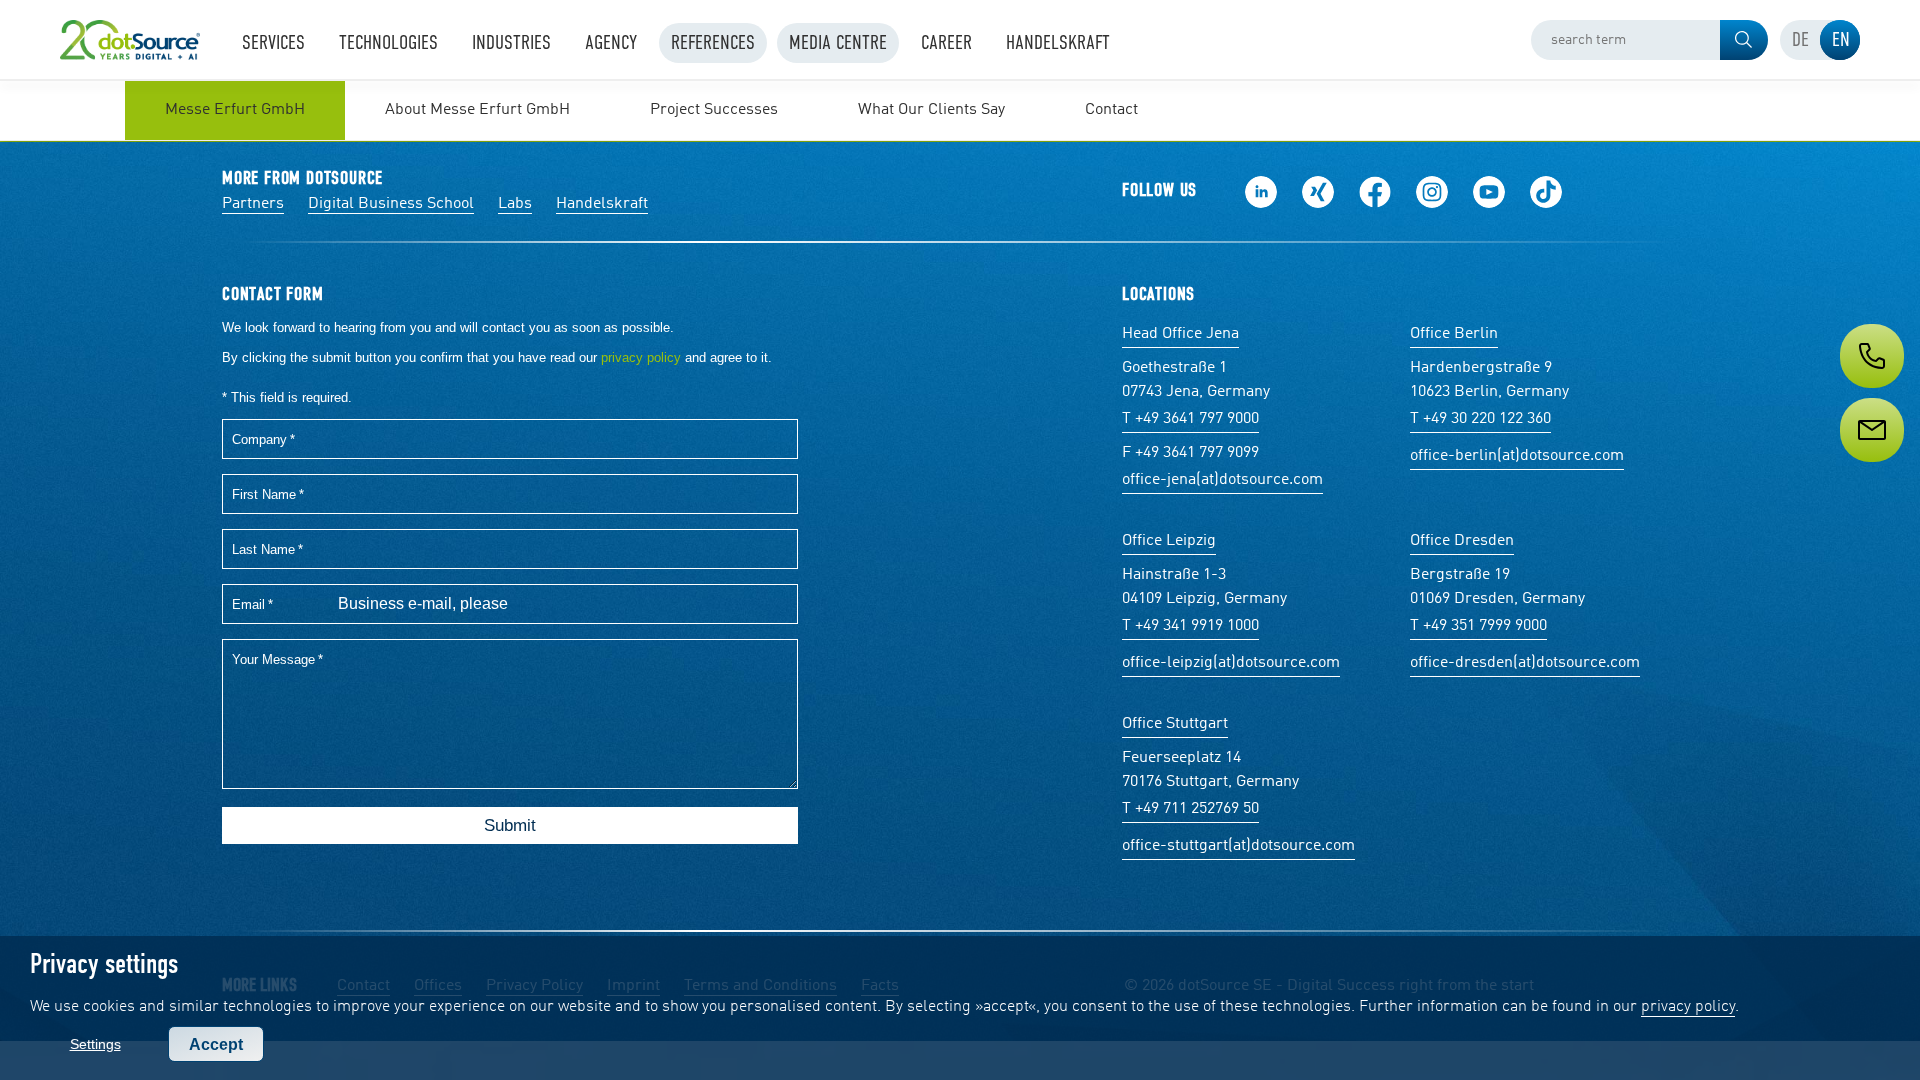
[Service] (1870, 467)
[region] (960, 110)
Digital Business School (391, 204)
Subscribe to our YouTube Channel (1489, 192)
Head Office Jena (1180, 334)
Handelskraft (602, 204)
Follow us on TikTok (1546, 192)
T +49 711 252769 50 (1190, 809)
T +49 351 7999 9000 (1478, 626)
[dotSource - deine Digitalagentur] (130, 40)
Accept (216, 1044)
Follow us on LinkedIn (1261, 192)
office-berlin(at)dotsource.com (1517, 456)
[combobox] (1649, 40)
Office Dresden (1462, 541)
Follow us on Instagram (1432, 192)
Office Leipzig (1169, 541)
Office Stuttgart (1175, 724)
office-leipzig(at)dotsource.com (1231, 663)
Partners (253, 204)
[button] (1744, 40)
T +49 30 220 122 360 (1480, 419)
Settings (95, 1044)
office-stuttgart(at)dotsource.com (1238, 846)
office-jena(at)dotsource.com (1222, 480)
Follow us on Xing (1318, 192)
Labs (515, 204)
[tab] (1800, 40)
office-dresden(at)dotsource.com (1525, 663)
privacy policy (1688, 1007)
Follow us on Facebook (1375, 192)
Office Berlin (1454, 334)
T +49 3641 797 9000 (1190, 419)
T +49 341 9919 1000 (1190, 626)
